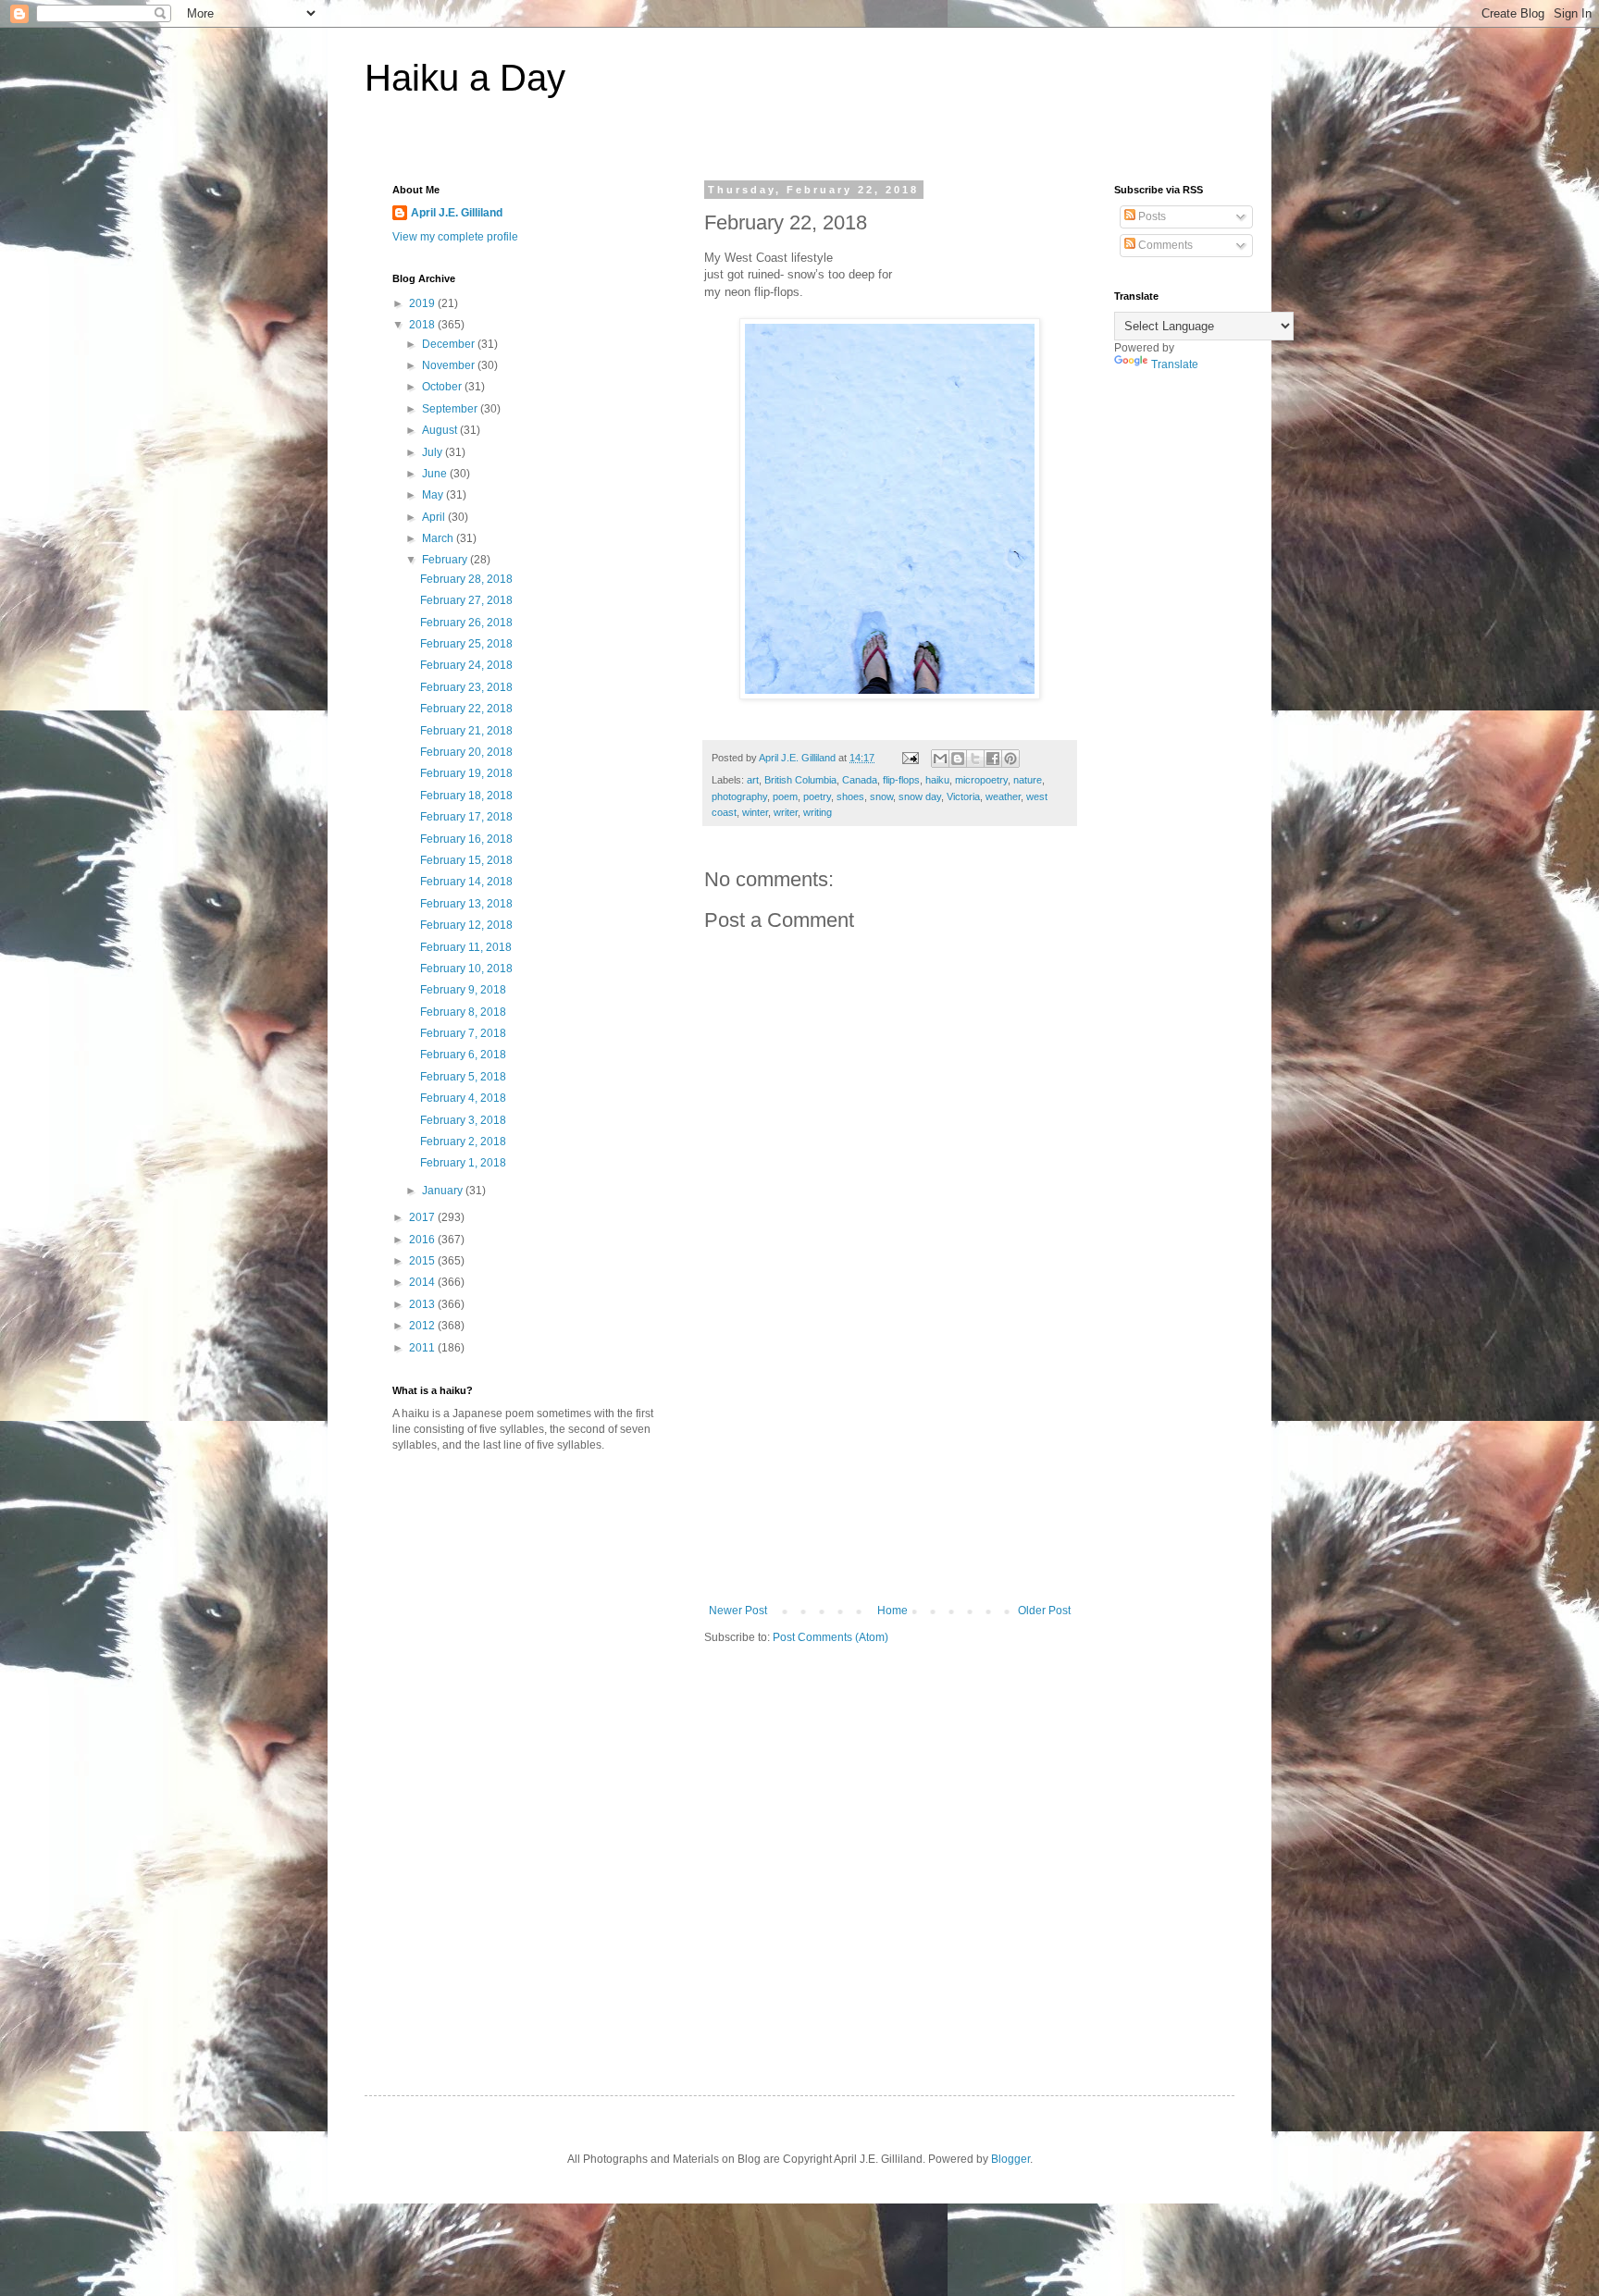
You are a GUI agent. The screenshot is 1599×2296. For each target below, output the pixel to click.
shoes (850, 796)
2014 (423, 1282)
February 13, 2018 (466, 904)
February (446, 560)
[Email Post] (910, 758)
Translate (1175, 364)
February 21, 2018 (466, 731)
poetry (817, 796)
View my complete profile (455, 237)
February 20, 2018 (466, 752)
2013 (423, 1304)
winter (755, 812)
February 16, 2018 (466, 839)
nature (1028, 780)
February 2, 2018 (463, 1142)
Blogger (1010, 2159)
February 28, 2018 (466, 579)
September (451, 409)
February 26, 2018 (466, 623)
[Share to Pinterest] (1010, 759)
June (436, 474)
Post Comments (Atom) (830, 1637)
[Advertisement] (890, 1465)
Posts (1151, 216)
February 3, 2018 (463, 1120)
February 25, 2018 (466, 644)
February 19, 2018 (466, 773)
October (443, 387)
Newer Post (738, 1611)
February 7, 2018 (463, 1033)
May (434, 495)
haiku (937, 780)
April (435, 517)
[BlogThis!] (958, 759)
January (444, 1191)
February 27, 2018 (466, 600)
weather (1003, 796)
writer (786, 812)
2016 (423, 1240)
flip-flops (901, 780)
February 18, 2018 (466, 796)
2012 (423, 1326)
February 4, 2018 (463, 1098)
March (439, 538)
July (434, 452)
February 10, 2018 (466, 969)
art (753, 780)
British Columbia (800, 780)
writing (818, 812)
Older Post (1044, 1611)
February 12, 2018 (466, 925)
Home (892, 1611)
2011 (423, 1348)
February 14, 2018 (466, 882)
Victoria (963, 796)
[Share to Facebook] (993, 759)
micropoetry (981, 780)
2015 (423, 1261)
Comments (1164, 245)
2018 (423, 325)
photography (739, 796)
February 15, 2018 (466, 860)
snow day (920, 796)
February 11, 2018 (466, 947)
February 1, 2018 (463, 1163)
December (450, 344)
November (450, 365)
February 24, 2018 (466, 665)
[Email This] (940, 759)
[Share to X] (975, 759)
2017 (423, 1217)
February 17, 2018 (466, 817)
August (441, 430)
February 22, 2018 (466, 709)
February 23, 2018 (466, 687)
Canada (860, 780)
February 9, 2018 (463, 990)
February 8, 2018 (463, 1012)
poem (785, 796)
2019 (423, 303)
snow (881, 796)
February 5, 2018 (463, 1077)
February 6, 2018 (463, 1055)
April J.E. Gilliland (457, 213)
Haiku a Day (465, 78)
